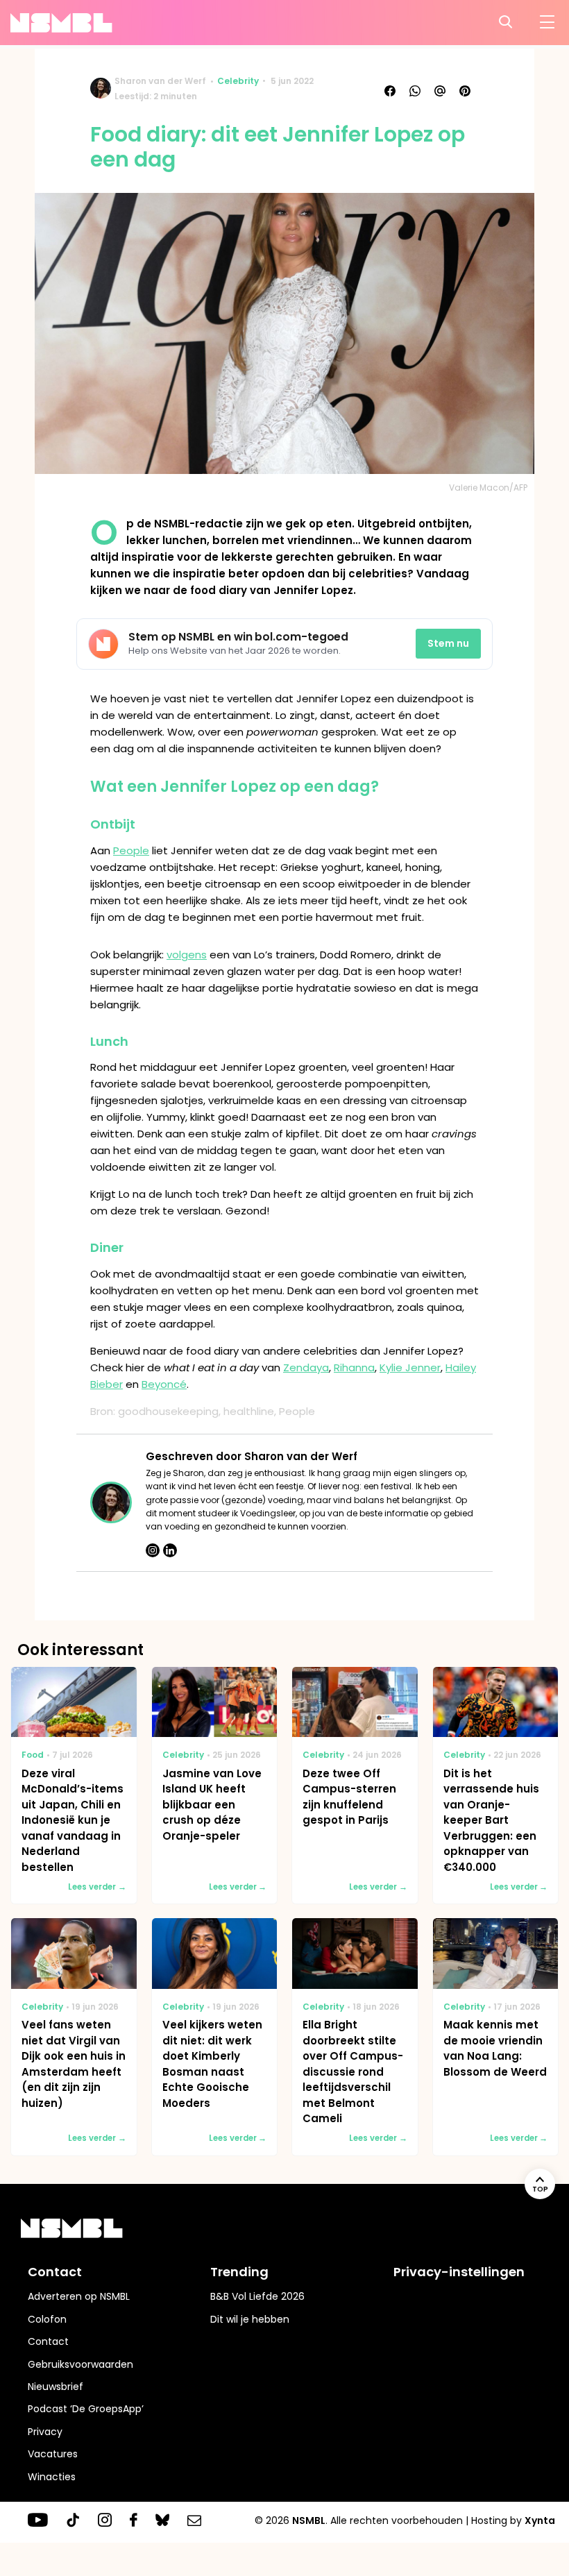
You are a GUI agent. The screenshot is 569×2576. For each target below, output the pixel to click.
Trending (239, 2272)
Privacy (45, 2432)
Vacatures (53, 2454)
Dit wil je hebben (250, 2319)
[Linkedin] (170, 1550)
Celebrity (238, 81)
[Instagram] (153, 1550)
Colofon (47, 2319)
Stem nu (448, 643)
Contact (48, 2341)
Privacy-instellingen (459, 2272)
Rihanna (354, 1367)
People (131, 850)
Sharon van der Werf (160, 81)
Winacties (52, 2477)
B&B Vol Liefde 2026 (257, 2296)
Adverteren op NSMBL (79, 2296)
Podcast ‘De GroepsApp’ (86, 2409)
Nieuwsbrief (56, 2387)
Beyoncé (164, 1384)
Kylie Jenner (410, 1367)
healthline (249, 1411)
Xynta (540, 2520)
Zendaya (306, 1367)
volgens (187, 955)
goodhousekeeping (168, 1411)
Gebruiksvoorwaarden (80, 2364)
